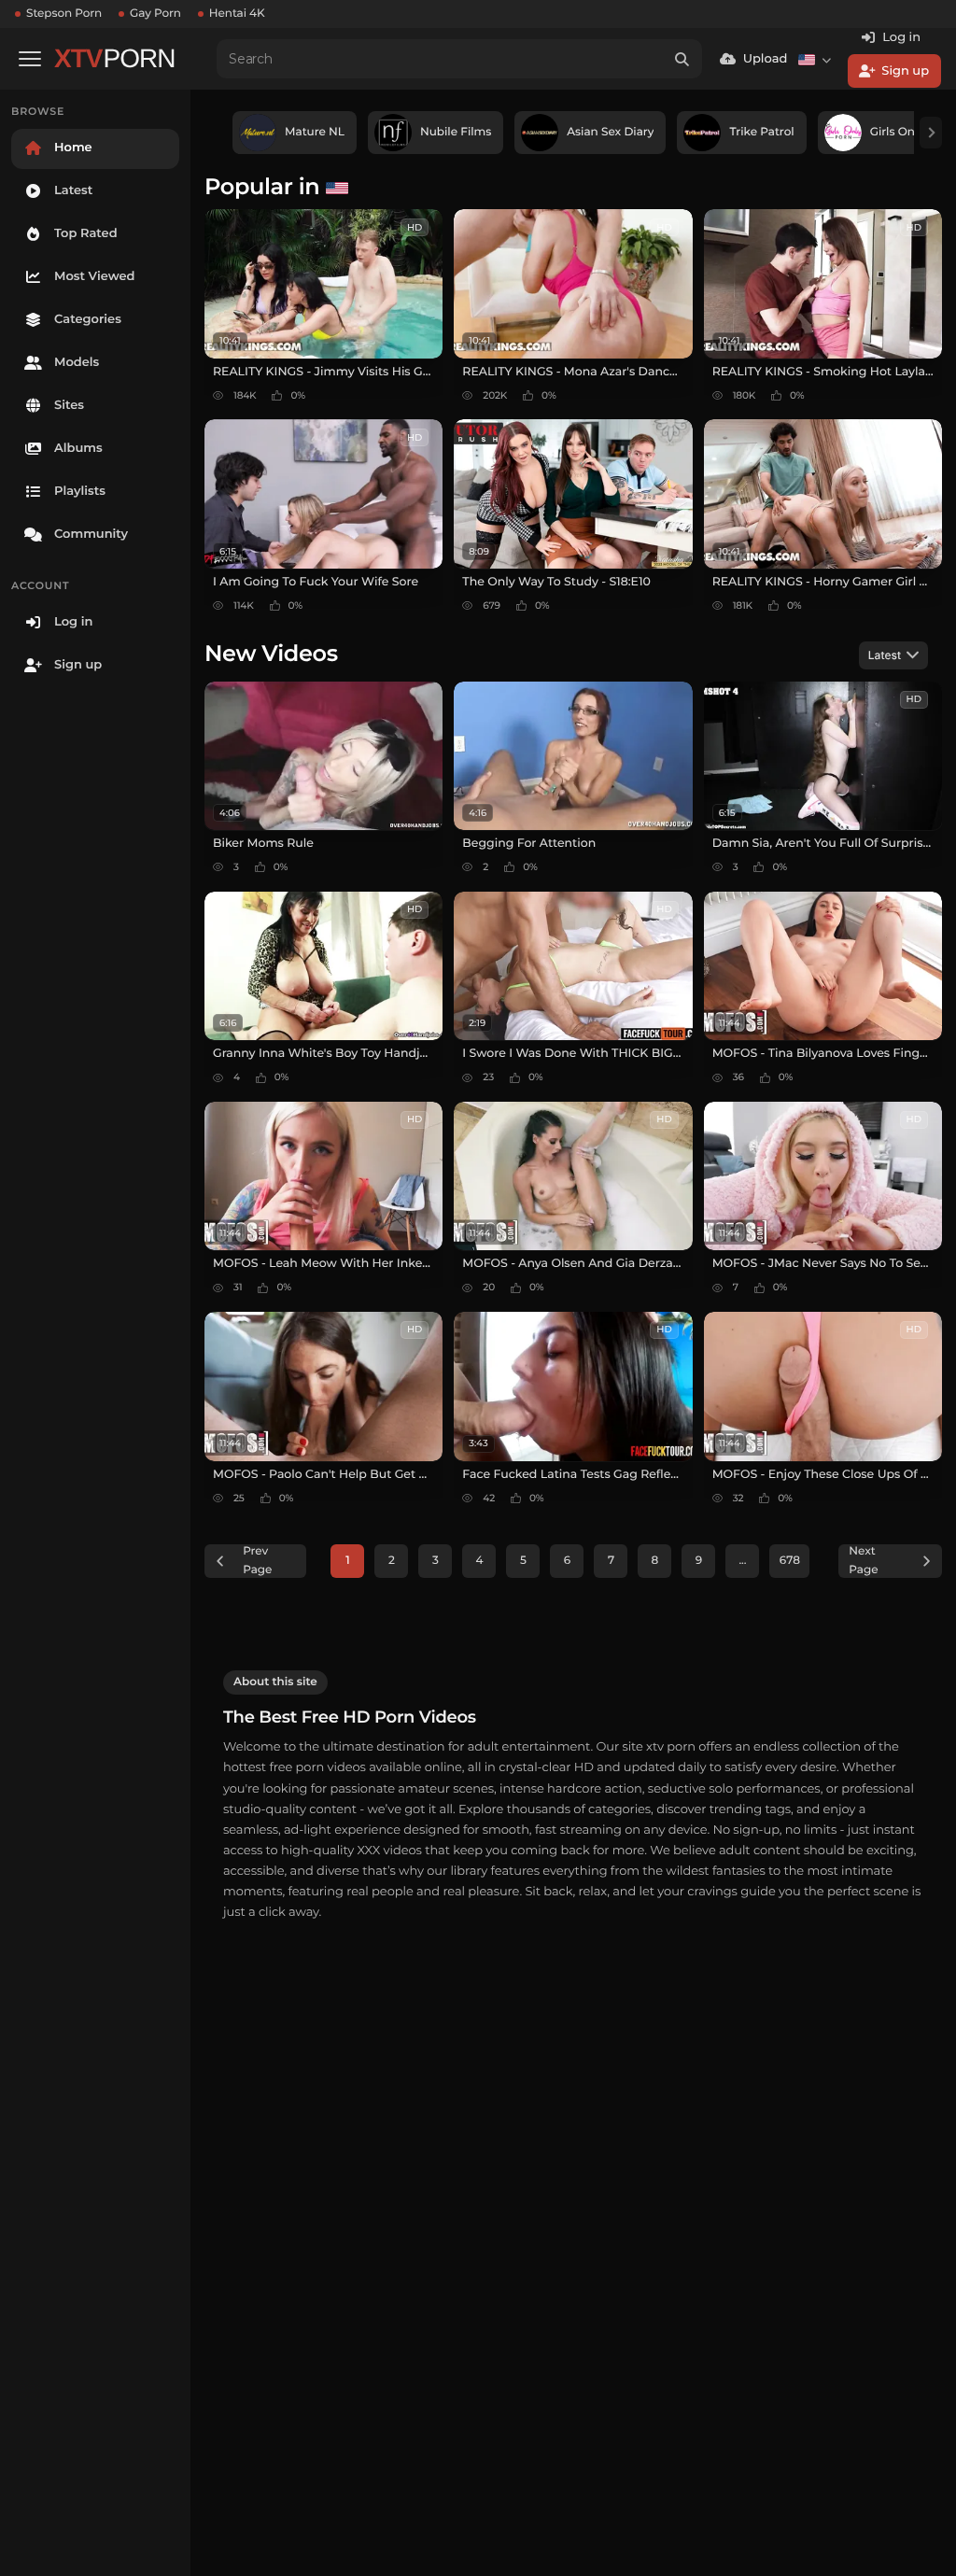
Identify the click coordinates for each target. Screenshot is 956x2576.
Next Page (863, 1561)
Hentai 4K (237, 14)
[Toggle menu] (30, 59)
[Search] (682, 59)
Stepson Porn (64, 14)
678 (790, 1561)
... (742, 1561)
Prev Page (257, 1561)
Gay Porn (155, 14)
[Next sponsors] (931, 133)
